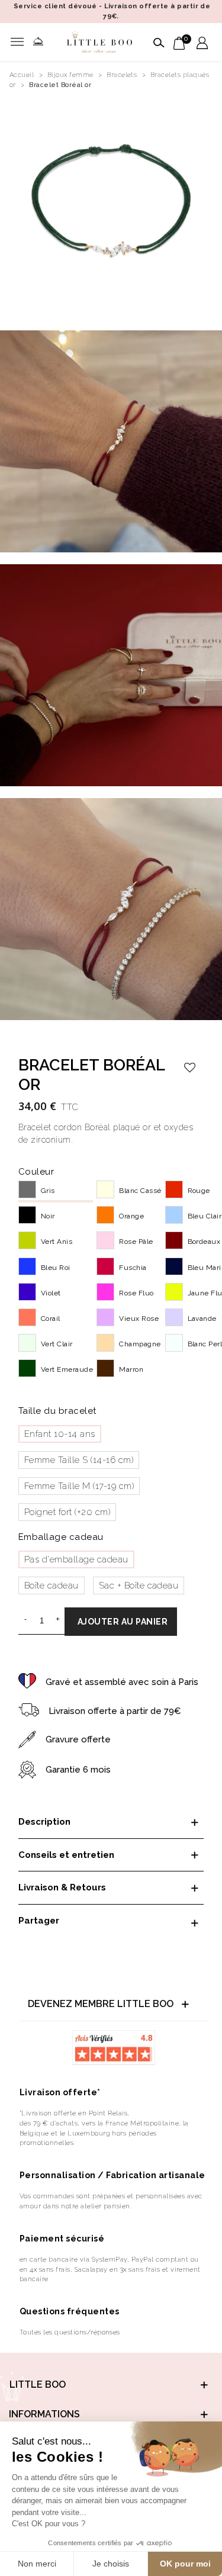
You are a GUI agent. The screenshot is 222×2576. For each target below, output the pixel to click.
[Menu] (20, 42)
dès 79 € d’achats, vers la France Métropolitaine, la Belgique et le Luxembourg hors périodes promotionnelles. (104, 2133)
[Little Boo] (100, 42)
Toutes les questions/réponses (70, 2332)
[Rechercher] (157, 42)
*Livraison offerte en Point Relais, (75, 2113)
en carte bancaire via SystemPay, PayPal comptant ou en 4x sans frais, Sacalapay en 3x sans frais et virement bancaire (110, 2269)
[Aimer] (190, 1067)
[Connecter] (202, 42)
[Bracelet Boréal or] (111, 207)
